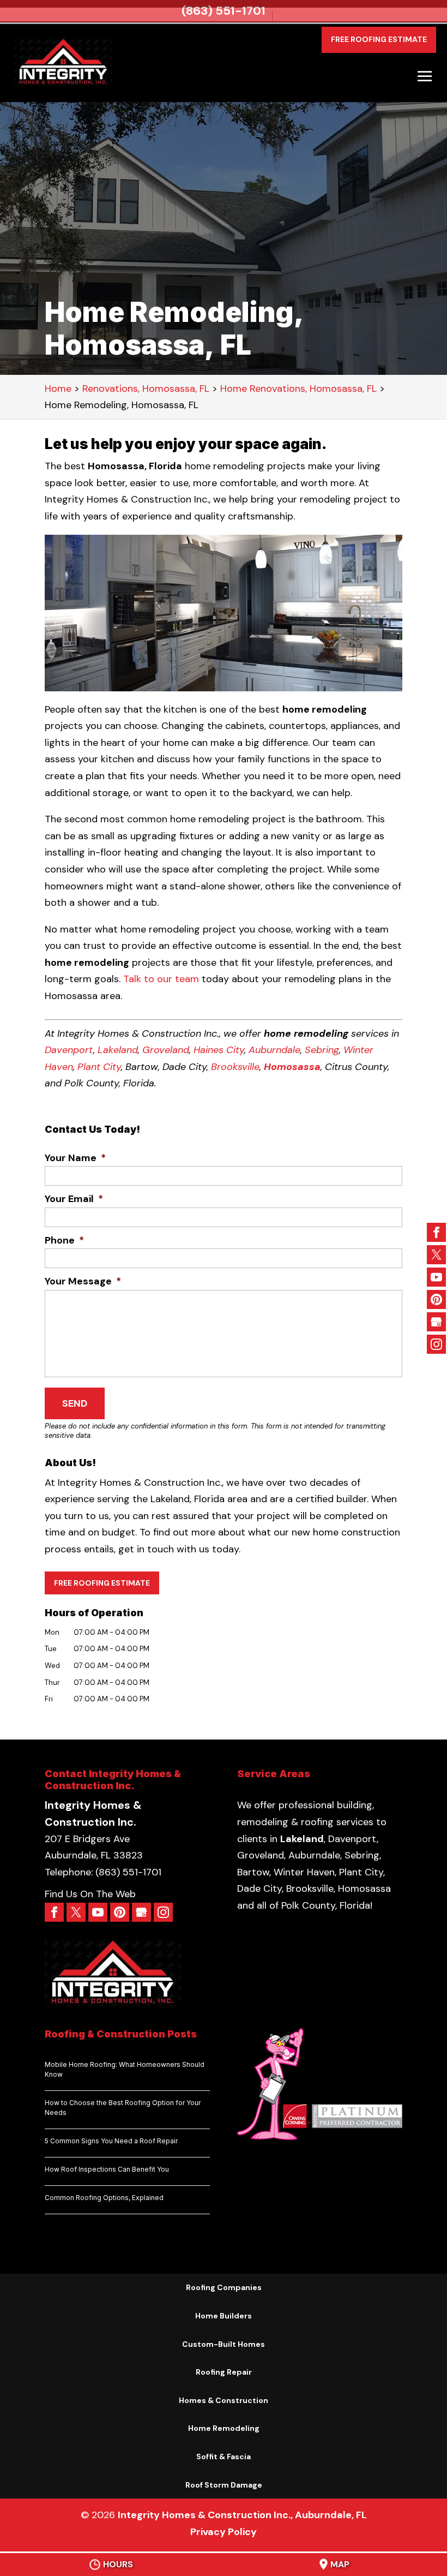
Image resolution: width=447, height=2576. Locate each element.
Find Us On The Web (90, 1894)
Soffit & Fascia (224, 2457)
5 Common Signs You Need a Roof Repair (111, 2141)
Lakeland (118, 1050)
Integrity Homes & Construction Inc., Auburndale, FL (242, 2515)
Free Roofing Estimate (379, 39)
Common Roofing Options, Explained (104, 2198)
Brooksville (235, 1067)
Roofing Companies (224, 2287)
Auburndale (274, 1050)
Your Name (75, 1158)
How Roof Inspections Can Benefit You (107, 2169)
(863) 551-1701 (224, 11)
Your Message (83, 1281)
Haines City (219, 1050)
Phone (64, 1241)
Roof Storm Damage (224, 2485)
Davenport (69, 1050)
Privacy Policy (224, 2532)
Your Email (74, 1199)
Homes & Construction (224, 2400)
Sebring (322, 1050)
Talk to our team (161, 979)
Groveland (166, 1050)
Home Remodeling (224, 2428)
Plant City (99, 1067)
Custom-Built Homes (224, 2344)
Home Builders (224, 2316)
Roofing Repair (224, 2372)
